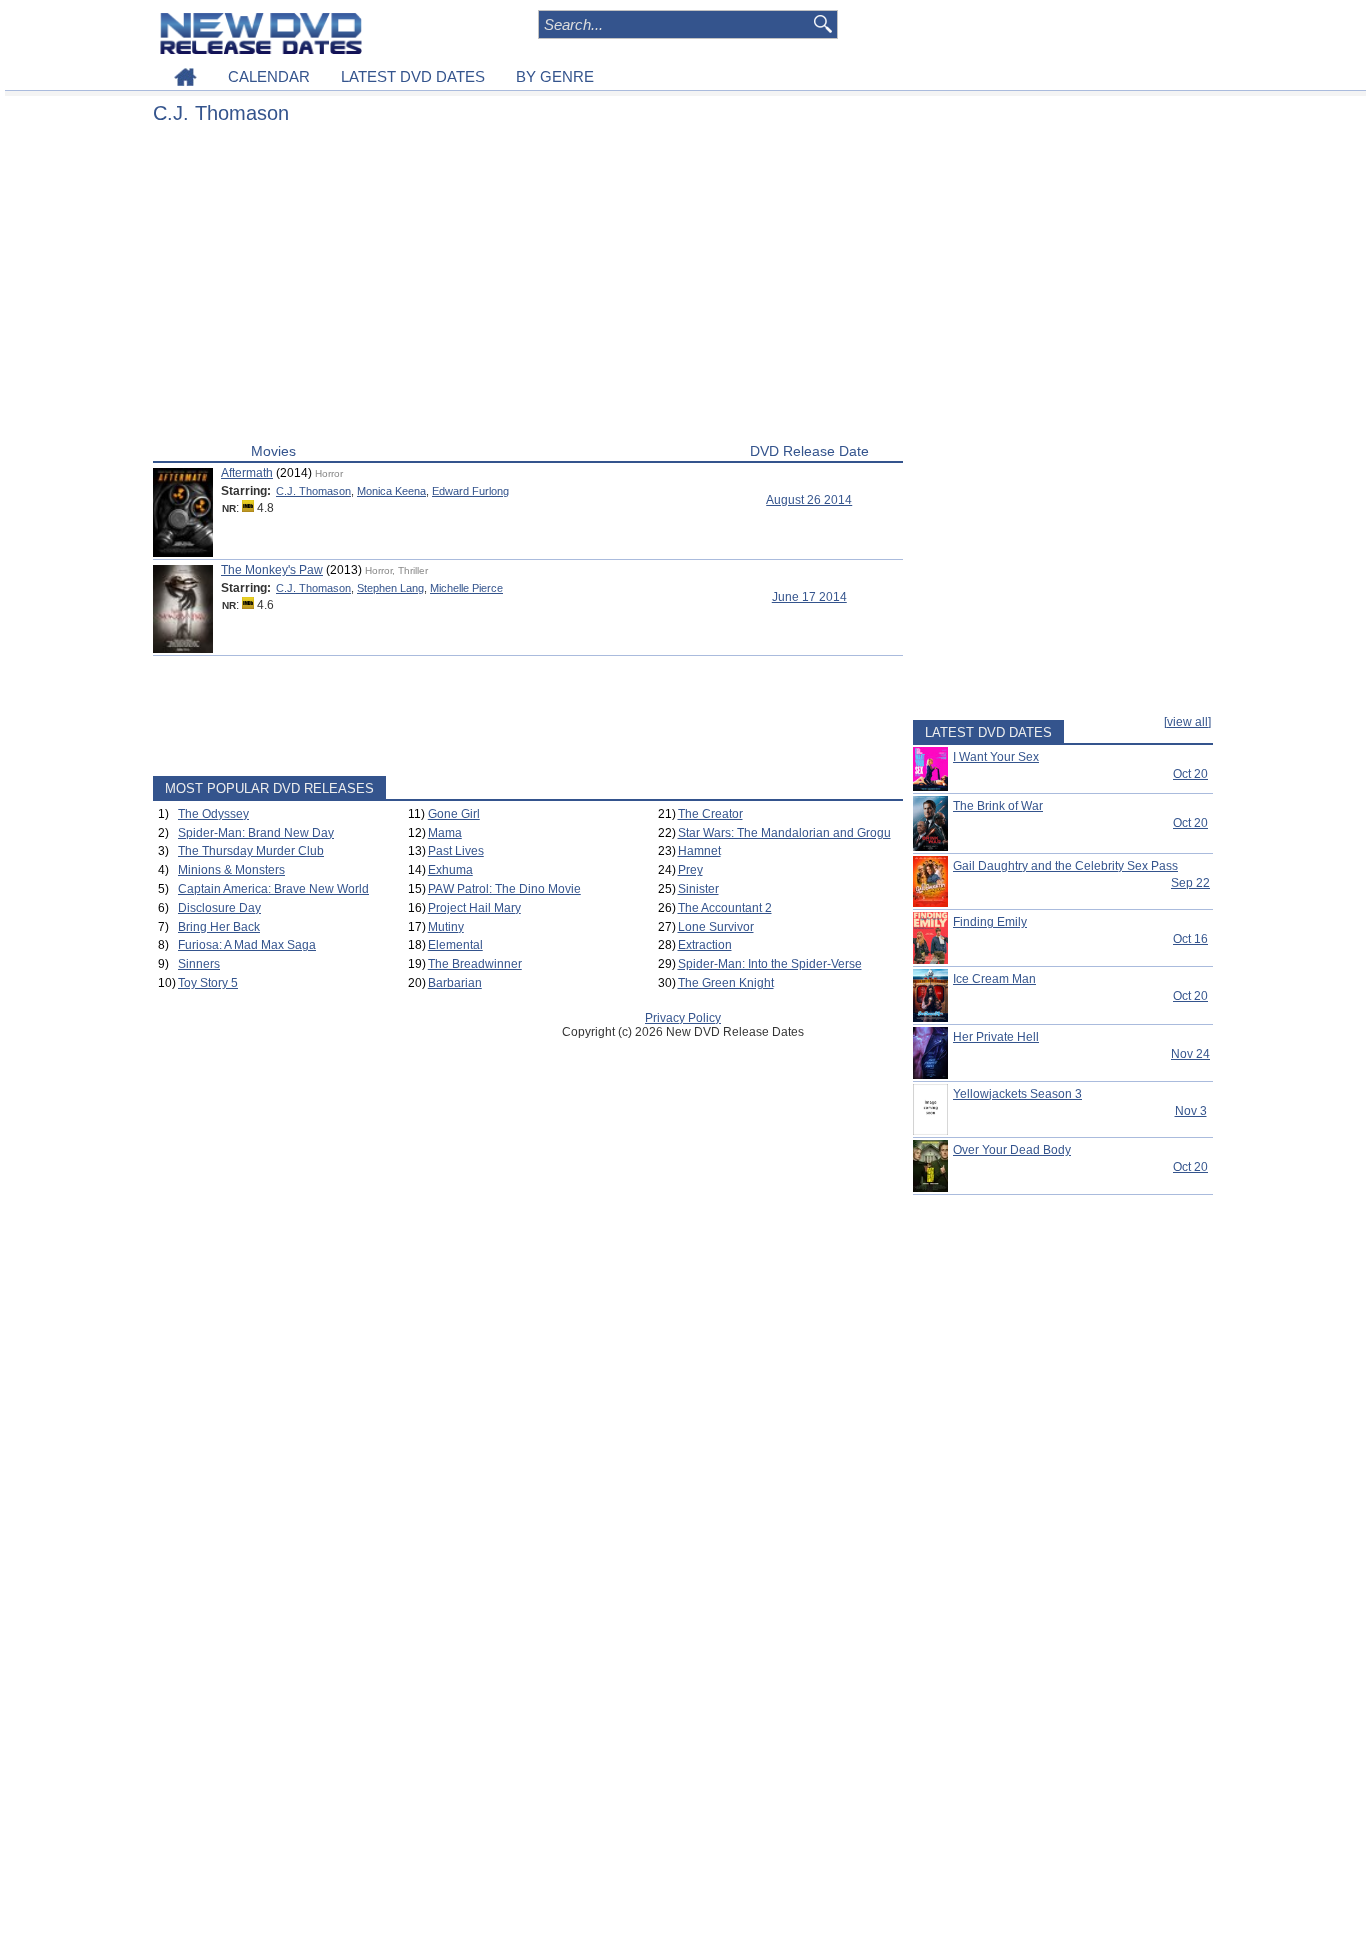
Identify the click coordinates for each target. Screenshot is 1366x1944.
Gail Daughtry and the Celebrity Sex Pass (1065, 866)
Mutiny (446, 927)
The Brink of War (998, 806)
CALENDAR (269, 76)
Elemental (455, 945)
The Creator (710, 814)
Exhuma (450, 870)
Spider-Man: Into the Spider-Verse (770, 964)
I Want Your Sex (996, 757)
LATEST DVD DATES (413, 76)
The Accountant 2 (725, 908)
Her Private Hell (996, 1037)
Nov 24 (1190, 1054)
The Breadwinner (475, 964)
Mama (445, 833)
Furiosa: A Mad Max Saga (247, 945)
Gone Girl (454, 814)
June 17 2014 (809, 597)
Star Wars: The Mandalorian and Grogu (784, 833)
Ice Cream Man (994, 979)
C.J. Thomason (313, 491)
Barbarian (455, 983)
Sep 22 (1190, 883)
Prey (690, 870)
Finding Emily (990, 922)
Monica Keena (391, 491)
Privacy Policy (683, 1018)
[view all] (1187, 722)
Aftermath (247, 473)
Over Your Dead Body (1012, 1150)
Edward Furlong (470, 491)
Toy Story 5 (208, 983)
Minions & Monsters (231, 870)
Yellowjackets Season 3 (1017, 1094)
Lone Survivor (716, 927)
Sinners (199, 964)
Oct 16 (1190, 939)
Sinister (698, 889)
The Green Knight (726, 983)
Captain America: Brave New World (273, 889)
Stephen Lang (390, 588)
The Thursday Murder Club (251, 851)
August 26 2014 (809, 500)
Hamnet (699, 851)
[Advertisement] (528, 288)
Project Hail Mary (474, 908)
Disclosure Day (219, 908)
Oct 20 (1190, 774)
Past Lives (456, 851)
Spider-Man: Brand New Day (256, 833)
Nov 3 (1191, 1111)
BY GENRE (555, 76)
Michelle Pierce (466, 588)
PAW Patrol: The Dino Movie (504, 889)
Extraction (705, 945)
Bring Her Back (219, 927)
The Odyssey (213, 814)
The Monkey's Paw (272, 570)
